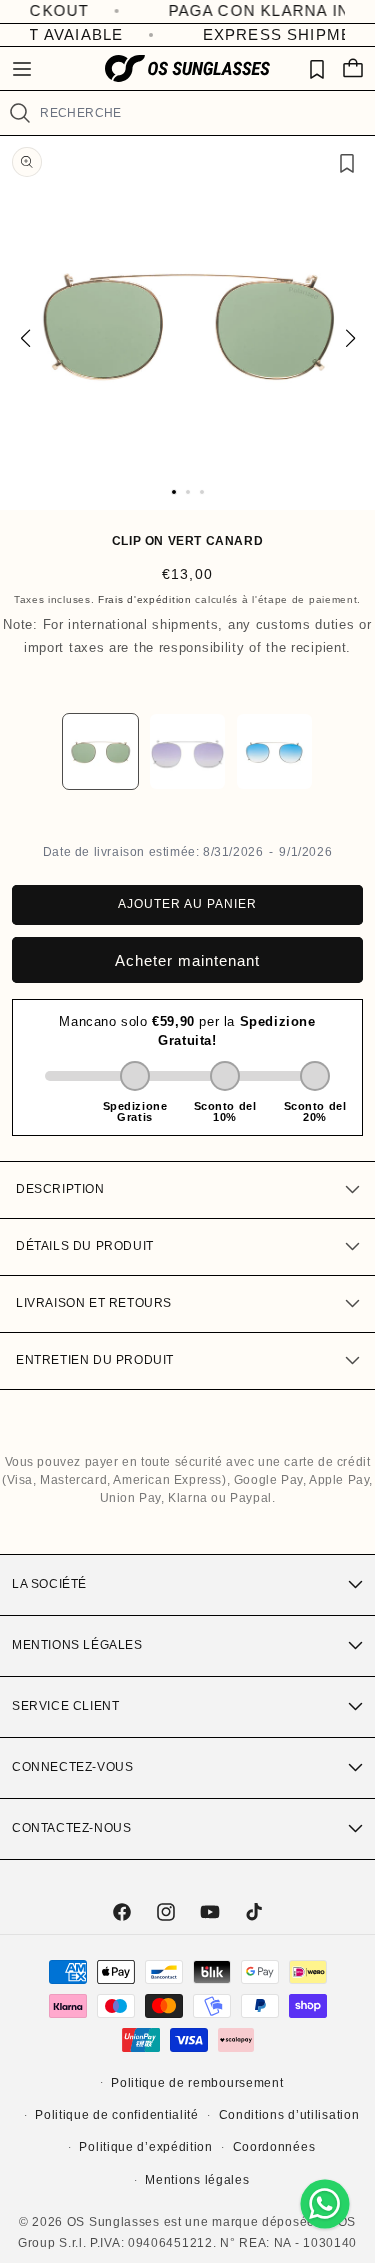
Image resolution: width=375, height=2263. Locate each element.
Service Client (65, 1706)
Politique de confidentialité (117, 2115)
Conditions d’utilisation (289, 2115)
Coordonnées (274, 2147)
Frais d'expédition (145, 599)
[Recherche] (19, 113)
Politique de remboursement (197, 2083)
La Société (49, 1584)
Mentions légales (77, 1645)
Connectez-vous (72, 1767)
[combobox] (199, 113)
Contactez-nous (71, 1828)
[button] (22, 69)
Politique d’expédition (145, 2147)
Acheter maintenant (187, 960)
